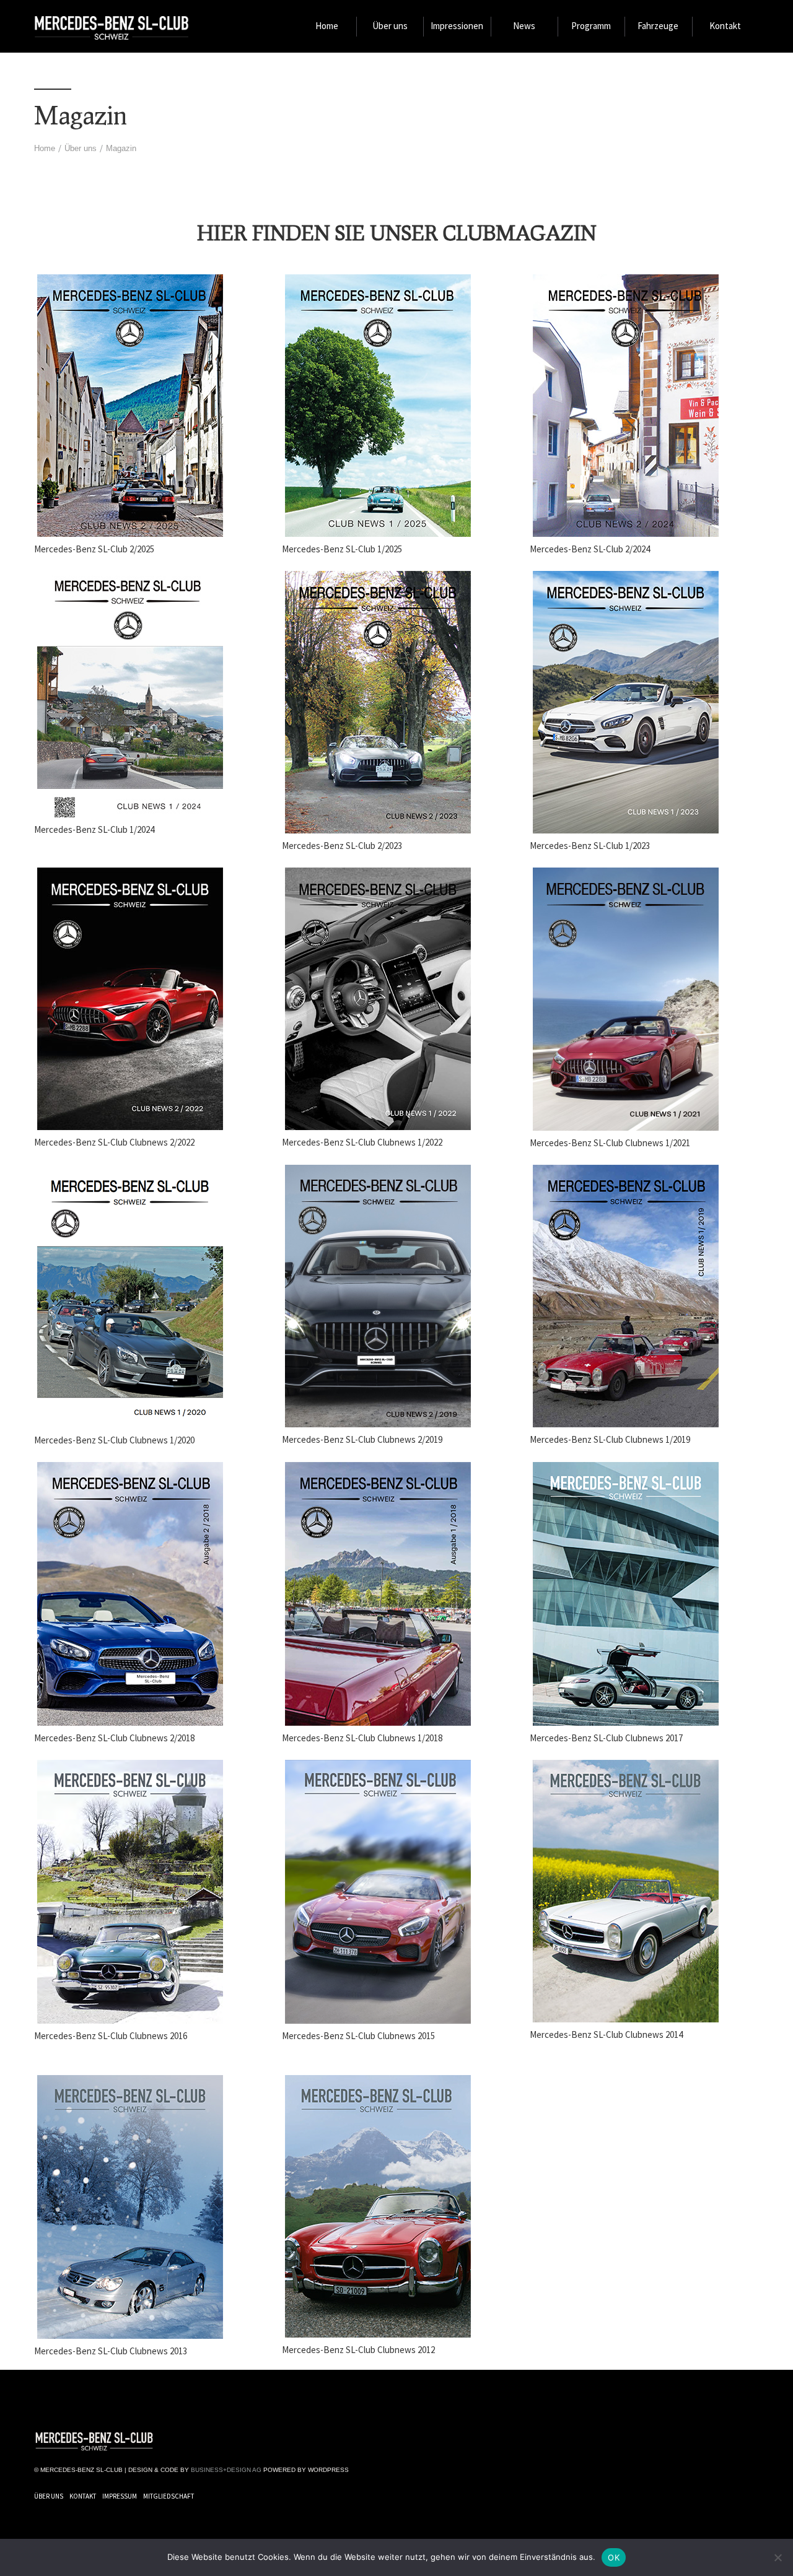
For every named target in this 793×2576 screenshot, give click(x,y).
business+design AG (226, 2470)
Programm (591, 26)
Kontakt (725, 26)
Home (327, 26)
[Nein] (778, 2557)
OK (614, 2557)
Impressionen (457, 26)
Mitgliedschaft (169, 2496)
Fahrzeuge (658, 26)
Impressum (120, 2496)
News (524, 26)
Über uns (390, 26)
